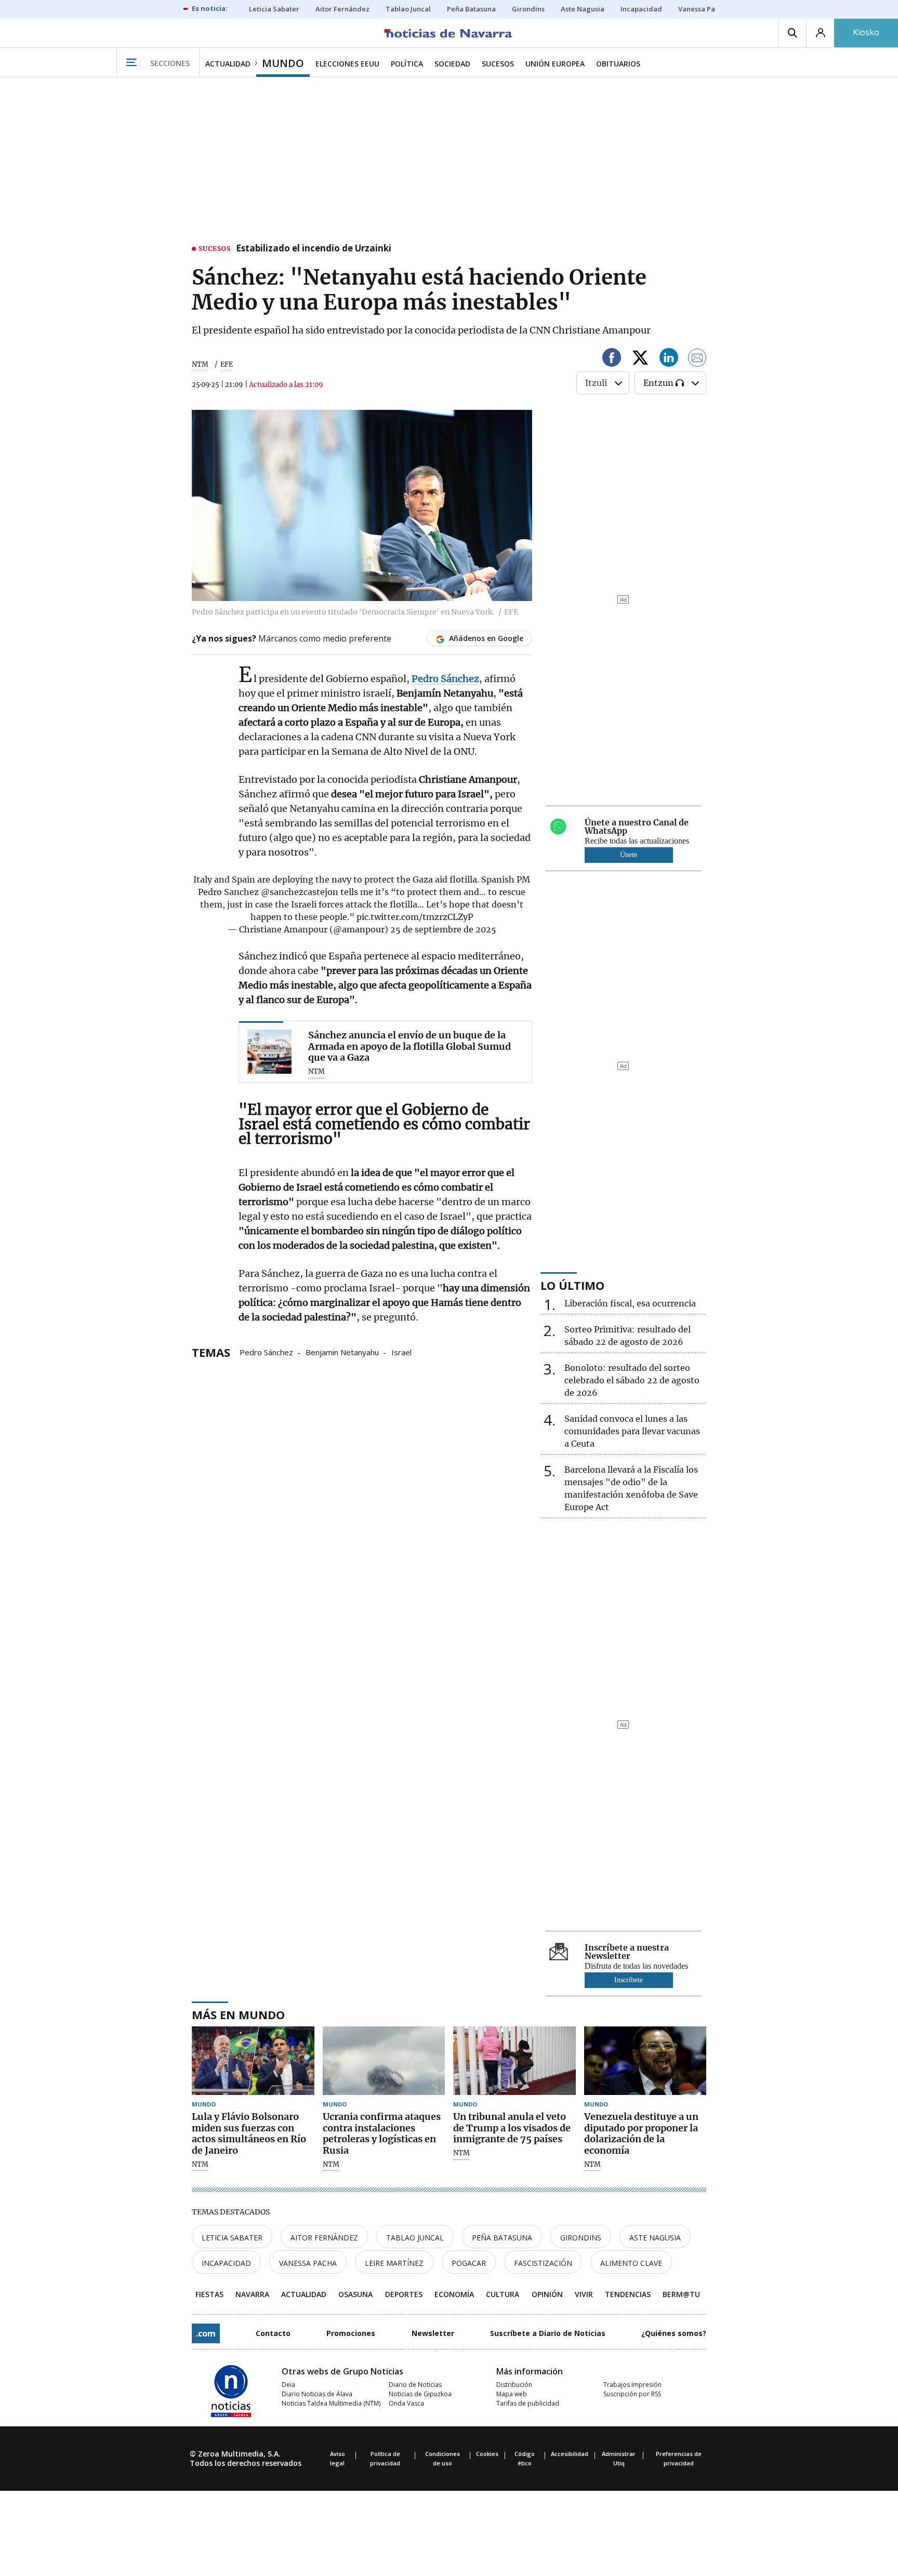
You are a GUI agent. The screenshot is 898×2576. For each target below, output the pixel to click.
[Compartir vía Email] (697, 359)
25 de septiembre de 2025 (443, 929)
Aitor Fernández (324, 2238)
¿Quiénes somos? (674, 2333)
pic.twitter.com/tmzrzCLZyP (415, 917)
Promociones (351, 2333)
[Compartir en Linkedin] (669, 359)
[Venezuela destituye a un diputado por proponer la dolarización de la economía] (645, 2061)
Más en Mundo (238, 2014)
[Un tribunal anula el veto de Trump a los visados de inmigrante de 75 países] (514, 2061)
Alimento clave (631, 2263)
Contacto (273, 2333)
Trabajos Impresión (632, 2385)
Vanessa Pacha (308, 2263)
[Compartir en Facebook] (612, 359)
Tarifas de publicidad (528, 2403)
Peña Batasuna (502, 2238)
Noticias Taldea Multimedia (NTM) (331, 2403)
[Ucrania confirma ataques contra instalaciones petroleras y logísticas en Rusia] (384, 2061)
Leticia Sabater (232, 2238)
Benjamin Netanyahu (342, 1352)
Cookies (487, 2454)
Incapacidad (226, 2263)
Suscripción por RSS (632, 2394)
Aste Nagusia (655, 2238)
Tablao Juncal (415, 2238)
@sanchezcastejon (300, 892)
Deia (288, 2385)
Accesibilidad (570, 2454)
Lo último (572, 1285)
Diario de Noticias (415, 2385)
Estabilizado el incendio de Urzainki (314, 249)
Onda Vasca (406, 2403)
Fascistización (543, 2263)
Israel (401, 1352)
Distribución (514, 2385)
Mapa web (512, 2394)
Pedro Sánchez (266, 1352)
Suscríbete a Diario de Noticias (548, 2333)
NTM (200, 364)
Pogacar (469, 2263)
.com (206, 2333)
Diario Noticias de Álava (317, 2394)
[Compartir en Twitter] (640, 359)
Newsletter (433, 2333)
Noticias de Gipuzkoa (420, 2394)
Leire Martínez (394, 2263)
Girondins (581, 2238)
